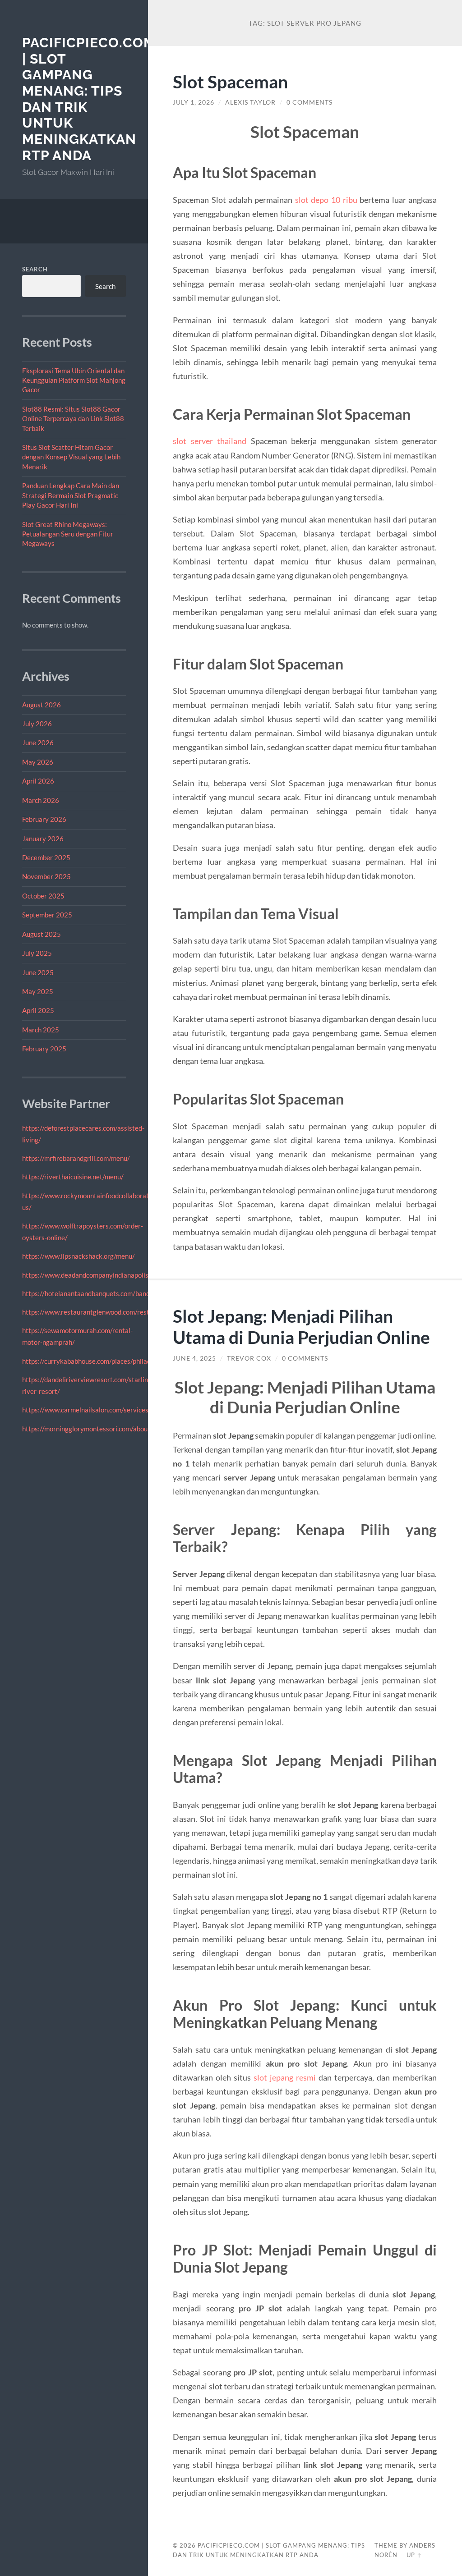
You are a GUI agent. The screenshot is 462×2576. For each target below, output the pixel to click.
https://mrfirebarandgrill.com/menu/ (76, 1158)
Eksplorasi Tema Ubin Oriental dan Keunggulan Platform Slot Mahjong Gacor (74, 380)
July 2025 (37, 953)
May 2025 (38, 991)
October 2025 (43, 896)
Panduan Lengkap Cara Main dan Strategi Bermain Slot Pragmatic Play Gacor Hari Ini (71, 495)
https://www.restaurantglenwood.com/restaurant (96, 1312)
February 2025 (44, 1049)
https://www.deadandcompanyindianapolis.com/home (102, 1275)
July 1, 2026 (194, 102)
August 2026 (42, 705)
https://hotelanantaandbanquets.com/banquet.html (98, 1293)
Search (35, 269)
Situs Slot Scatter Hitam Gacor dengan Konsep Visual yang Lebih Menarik (71, 457)
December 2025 (46, 857)
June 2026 (38, 743)
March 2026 (41, 800)
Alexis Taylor (250, 102)
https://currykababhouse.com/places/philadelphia (95, 1361)
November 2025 (46, 876)
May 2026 (38, 762)
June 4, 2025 (194, 1358)
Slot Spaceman (230, 81)
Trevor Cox (249, 1358)
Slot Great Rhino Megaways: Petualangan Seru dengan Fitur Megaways (68, 534)
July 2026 (37, 724)
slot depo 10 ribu (326, 200)
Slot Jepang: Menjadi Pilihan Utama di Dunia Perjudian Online (301, 1326)
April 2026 (38, 781)
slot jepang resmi (285, 2077)
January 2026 (43, 839)
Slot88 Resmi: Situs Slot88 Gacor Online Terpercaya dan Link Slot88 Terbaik (73, 419)
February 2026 (44, 819)
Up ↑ (414, 2555)
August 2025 (42, 934)
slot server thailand (210, 441)
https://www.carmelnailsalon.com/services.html (93, 1410)
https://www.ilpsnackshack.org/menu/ (79, 1256)
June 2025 (38, 972)
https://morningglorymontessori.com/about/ (88, 1429)
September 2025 (47, 915)
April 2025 (38, 1010)
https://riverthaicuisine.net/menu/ (73, 1177)
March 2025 (41, 1030)
